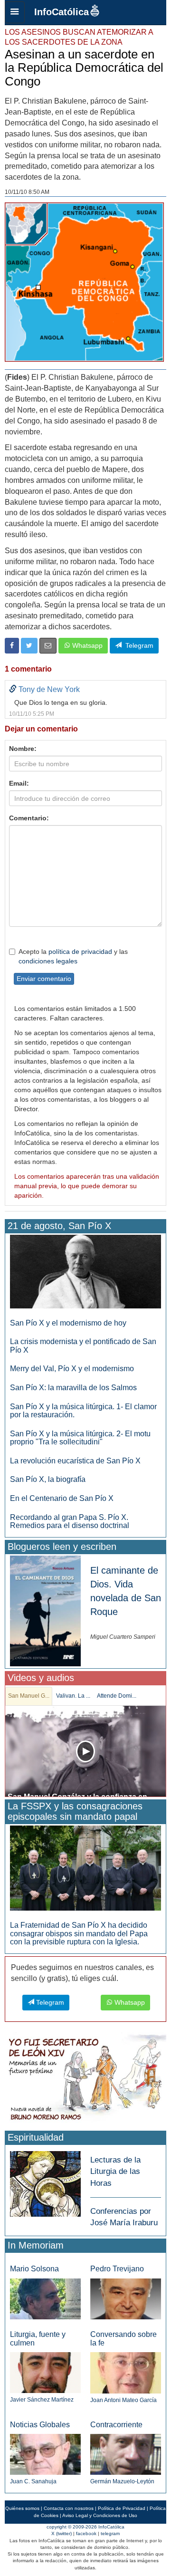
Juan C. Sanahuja (33, 2481)
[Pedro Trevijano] (126, 2298)
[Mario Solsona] (45, 2299)
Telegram (138, 645)
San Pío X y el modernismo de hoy (68, 1323)
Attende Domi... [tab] (117, 1696)
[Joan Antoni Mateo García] (126, 2372)
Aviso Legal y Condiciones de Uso (100, 2515)
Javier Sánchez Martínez (42, 2400)
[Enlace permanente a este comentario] (13, 689)
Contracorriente (116, 2425)
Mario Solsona (34, 2269)
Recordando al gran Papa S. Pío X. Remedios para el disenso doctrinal (70, 1522)
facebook (86, 2533)
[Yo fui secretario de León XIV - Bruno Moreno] (85, 2080)
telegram (110, 2533)
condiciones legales (48, 961)
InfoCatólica (62, 12)
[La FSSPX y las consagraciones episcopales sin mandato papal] (85, 1868)
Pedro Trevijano (117, 2269)
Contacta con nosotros (69, 2508)
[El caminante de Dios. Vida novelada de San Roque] (45, 1610)
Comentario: (29, 818)
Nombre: (23, 749)
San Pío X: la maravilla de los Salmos (73, 1388)
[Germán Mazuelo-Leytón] (126, 2454)
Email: (19, 783)
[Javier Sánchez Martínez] (45, 2372)
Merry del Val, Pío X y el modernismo (72, 1369)
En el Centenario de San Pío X (62, 1498)
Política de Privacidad (122, 2508)
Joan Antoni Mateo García (123, 2400)
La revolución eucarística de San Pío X (75, 1461)
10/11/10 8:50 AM (27, 192)
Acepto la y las (73, 956)
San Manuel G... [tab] (29, 1696)
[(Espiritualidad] (45, 2181)
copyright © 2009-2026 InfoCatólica (85, 2527)
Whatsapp (86, 645)
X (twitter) (62, 2533)
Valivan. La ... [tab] (73, 1696)
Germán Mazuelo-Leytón (122, 2481)
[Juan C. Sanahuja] (45, 2454)
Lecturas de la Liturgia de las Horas (115, 2172)
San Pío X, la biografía (48, 1479)
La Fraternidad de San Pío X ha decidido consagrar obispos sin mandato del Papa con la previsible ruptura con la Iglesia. (79, 1933)
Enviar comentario (44, 979)
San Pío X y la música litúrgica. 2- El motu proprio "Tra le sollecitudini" (80, 1438)
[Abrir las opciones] (15, 12)
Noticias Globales (40, 2425)
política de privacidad (80, 952)
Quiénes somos (22, 2508)
